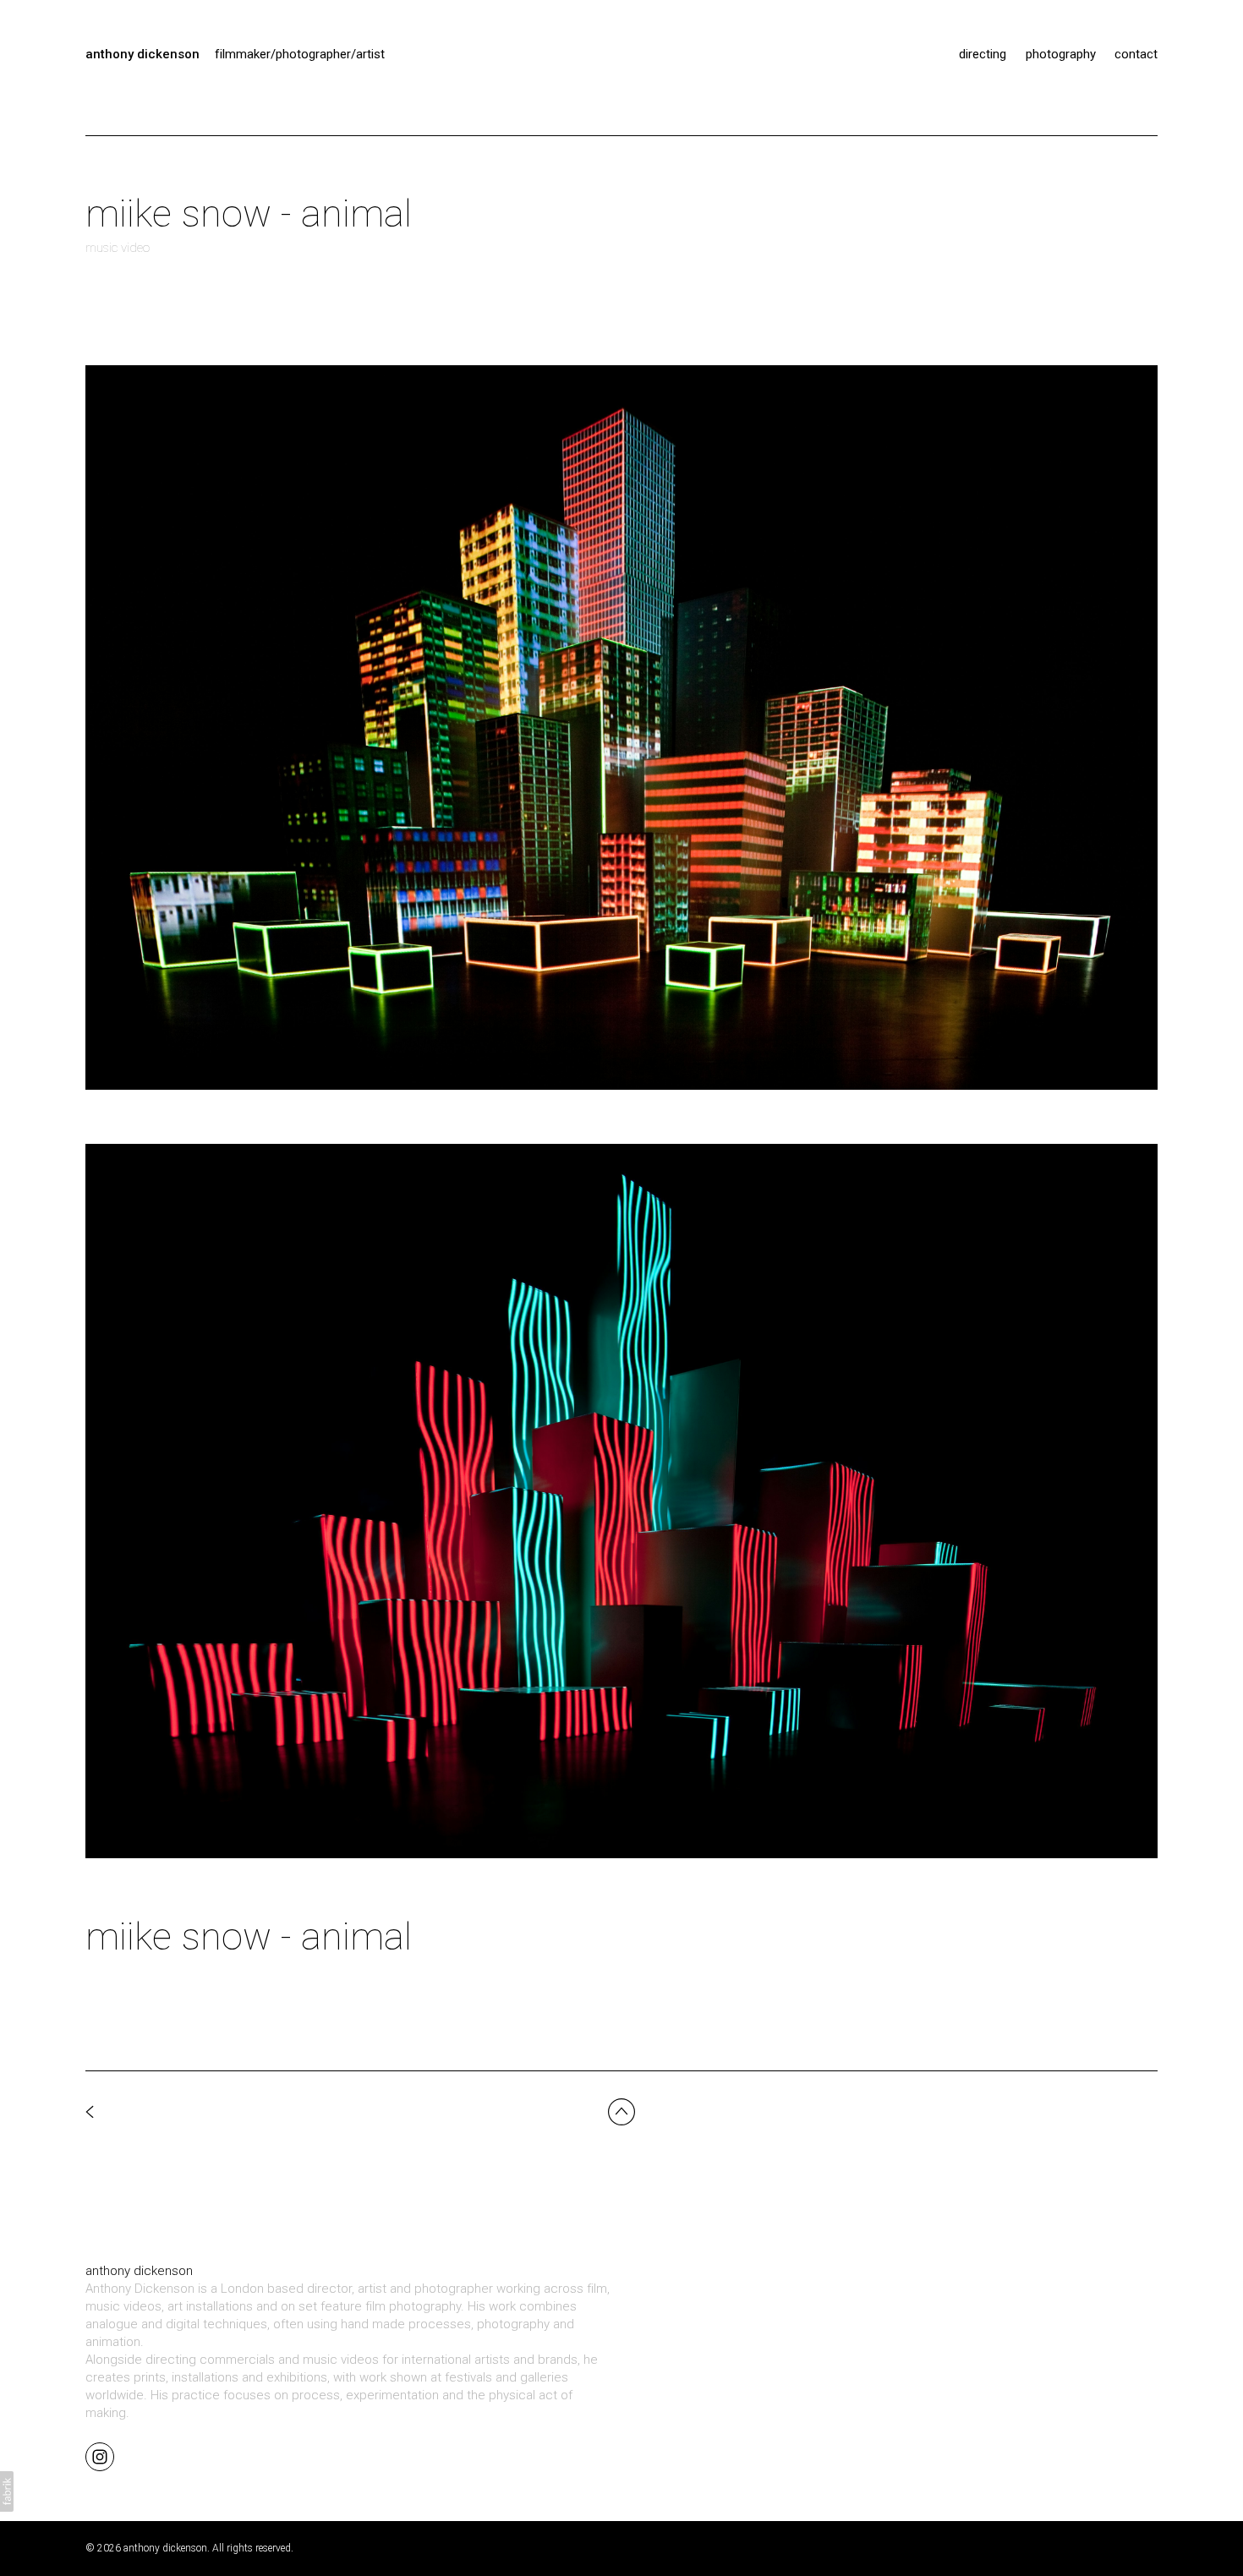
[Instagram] (100, 2456)
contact (1136, 54)
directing (983, 54)
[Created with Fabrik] (7, 2491)
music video (118, 248)
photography (1061, 54)
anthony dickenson (139, 2271)
